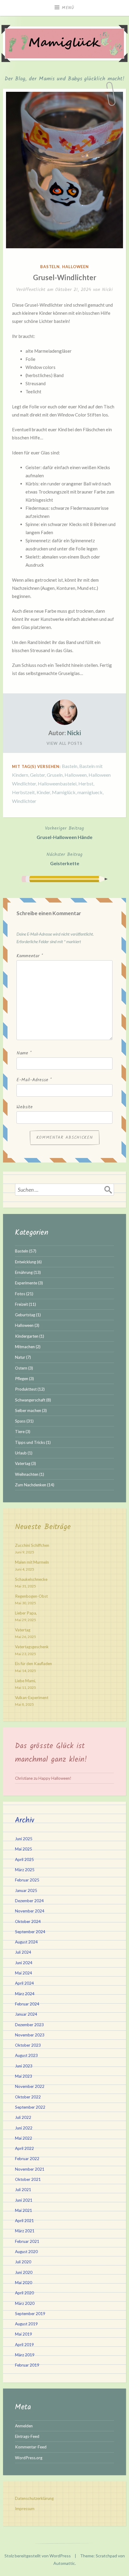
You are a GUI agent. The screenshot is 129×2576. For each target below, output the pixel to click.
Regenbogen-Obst (31, 1596)
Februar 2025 (27, 1880)
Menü (68, 8)
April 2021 (24, 2221)
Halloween (75, 267)
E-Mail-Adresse (34, 1080)
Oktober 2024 (28, 1921)
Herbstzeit (23, 792)
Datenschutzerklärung (34, 2498)
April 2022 (24, 2148)
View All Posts (64, 743)
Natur (20, 1357)
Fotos (20, 1294)
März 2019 (25, 2355)
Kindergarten (27, 1336)
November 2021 (30, 2169)
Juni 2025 (24, 1839)
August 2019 (26, 2324)
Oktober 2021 (28, 2179)
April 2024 (24, 1983)
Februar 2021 (27, 2241)
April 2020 (24, 2293)
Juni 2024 (24, 1963)
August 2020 (26, 2252)
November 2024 (30, 1911)
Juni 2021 (24, 2200)
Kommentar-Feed (31, 2447)
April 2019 (24, 2345)
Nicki (107, 290)
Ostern (21, 1368)
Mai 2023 (24, 2076)
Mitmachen (25, 1347)
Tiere (20, 1432)
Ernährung (24, 1272)
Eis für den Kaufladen (33, 1664)
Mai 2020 (24, 2283)
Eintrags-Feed (27, 2436)
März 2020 (25, 2303)
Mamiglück (64, 792)
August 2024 (26, 1942)
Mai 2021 (24, 2210)
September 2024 (30, 1932)
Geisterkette (64, 858)
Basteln (50, 267)
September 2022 (30, 2107)
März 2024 (25, 1994)
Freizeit (21, 1304)
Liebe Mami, (25, 1681)
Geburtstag (25, 1315)
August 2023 (26, 2055)
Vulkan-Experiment (32, 1698)
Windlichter (24, 801)
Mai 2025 (24, 1849)
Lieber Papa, (26, 1613)
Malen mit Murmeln (32, 1562)
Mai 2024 (24, 1973)
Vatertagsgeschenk (32, 1647)
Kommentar (30, 956)
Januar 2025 (26, 1890)
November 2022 (30, 2086)
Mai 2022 (24, 2138)
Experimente (26, 1283)
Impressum (25, 2509)
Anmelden (24, 2426)
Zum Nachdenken (31, 1485)
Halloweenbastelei (57, 783)
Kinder (43, 792)
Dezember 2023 (29, 2025)
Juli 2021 (23, 2190)
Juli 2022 (23, 2117)
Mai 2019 (24, 2334)
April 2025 (24, 1859)
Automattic (64, 2563)
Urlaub (21, 1453)
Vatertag (23, 1463)
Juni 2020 (24, 2272)
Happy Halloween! (55, 1778)
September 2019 (30, 2314)
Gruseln (55, 775)
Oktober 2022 (28, 2097)
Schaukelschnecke (31, 1579)
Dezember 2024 (29, 1901)
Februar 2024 (27, 2004)
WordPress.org (29, 2458)
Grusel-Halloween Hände (64, 832)
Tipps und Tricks (30, 1442)
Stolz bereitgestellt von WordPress (38, 2556)
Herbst (86, 783)
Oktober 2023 (28, 2045)
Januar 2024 (26, 2014)
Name (24, 1053)
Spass (20, 1421)
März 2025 (25, 1870)
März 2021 (25, 2231)
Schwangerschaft (30, 1400)
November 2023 (30, 2035)
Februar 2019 (27, 2365)
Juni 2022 (24, 2128)
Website (25, 1107)
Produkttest (26, 1389)
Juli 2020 (23, 2262)
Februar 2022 (27, 2159)
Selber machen (28, 1410)
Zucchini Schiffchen (32, 1545)
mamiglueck (90, 792)
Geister (37, 775)
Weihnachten (27, 1474)
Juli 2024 (23, 1952)
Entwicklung (25, 1262)
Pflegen (22, 1379)
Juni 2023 (24, 2066)
